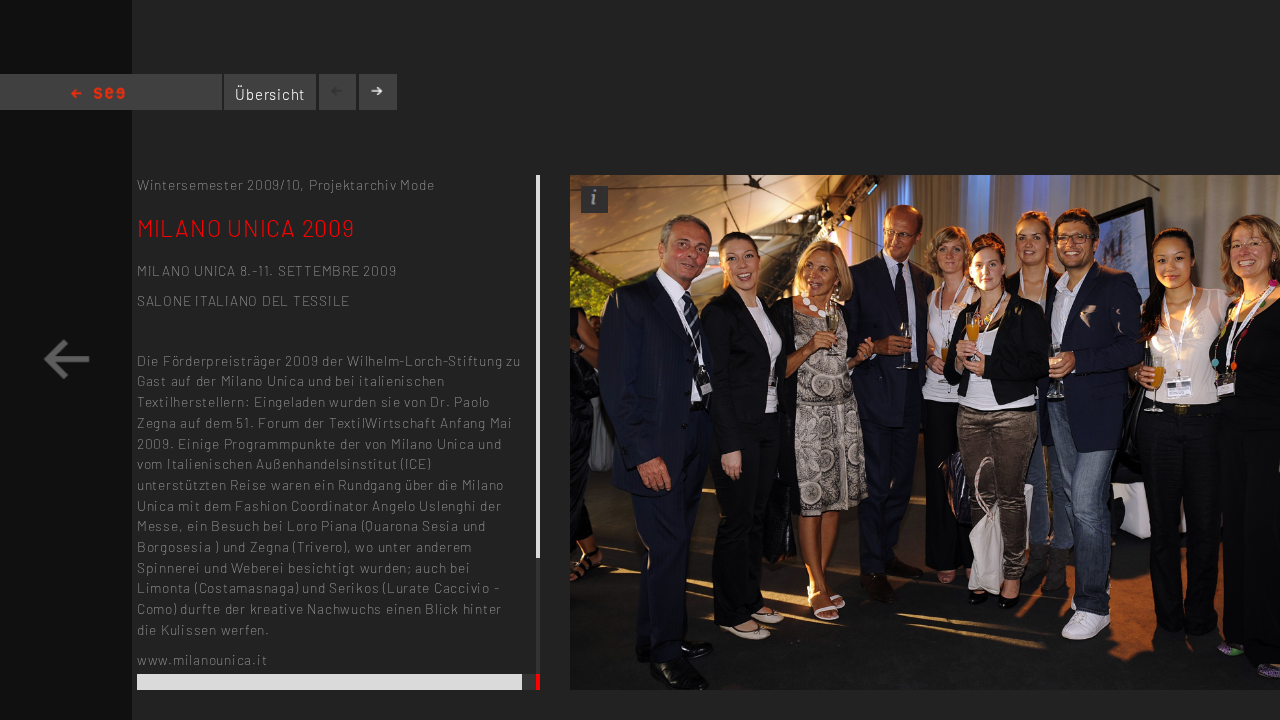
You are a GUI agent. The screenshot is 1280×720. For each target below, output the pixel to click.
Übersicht (270, 94)
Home (98, 94)
